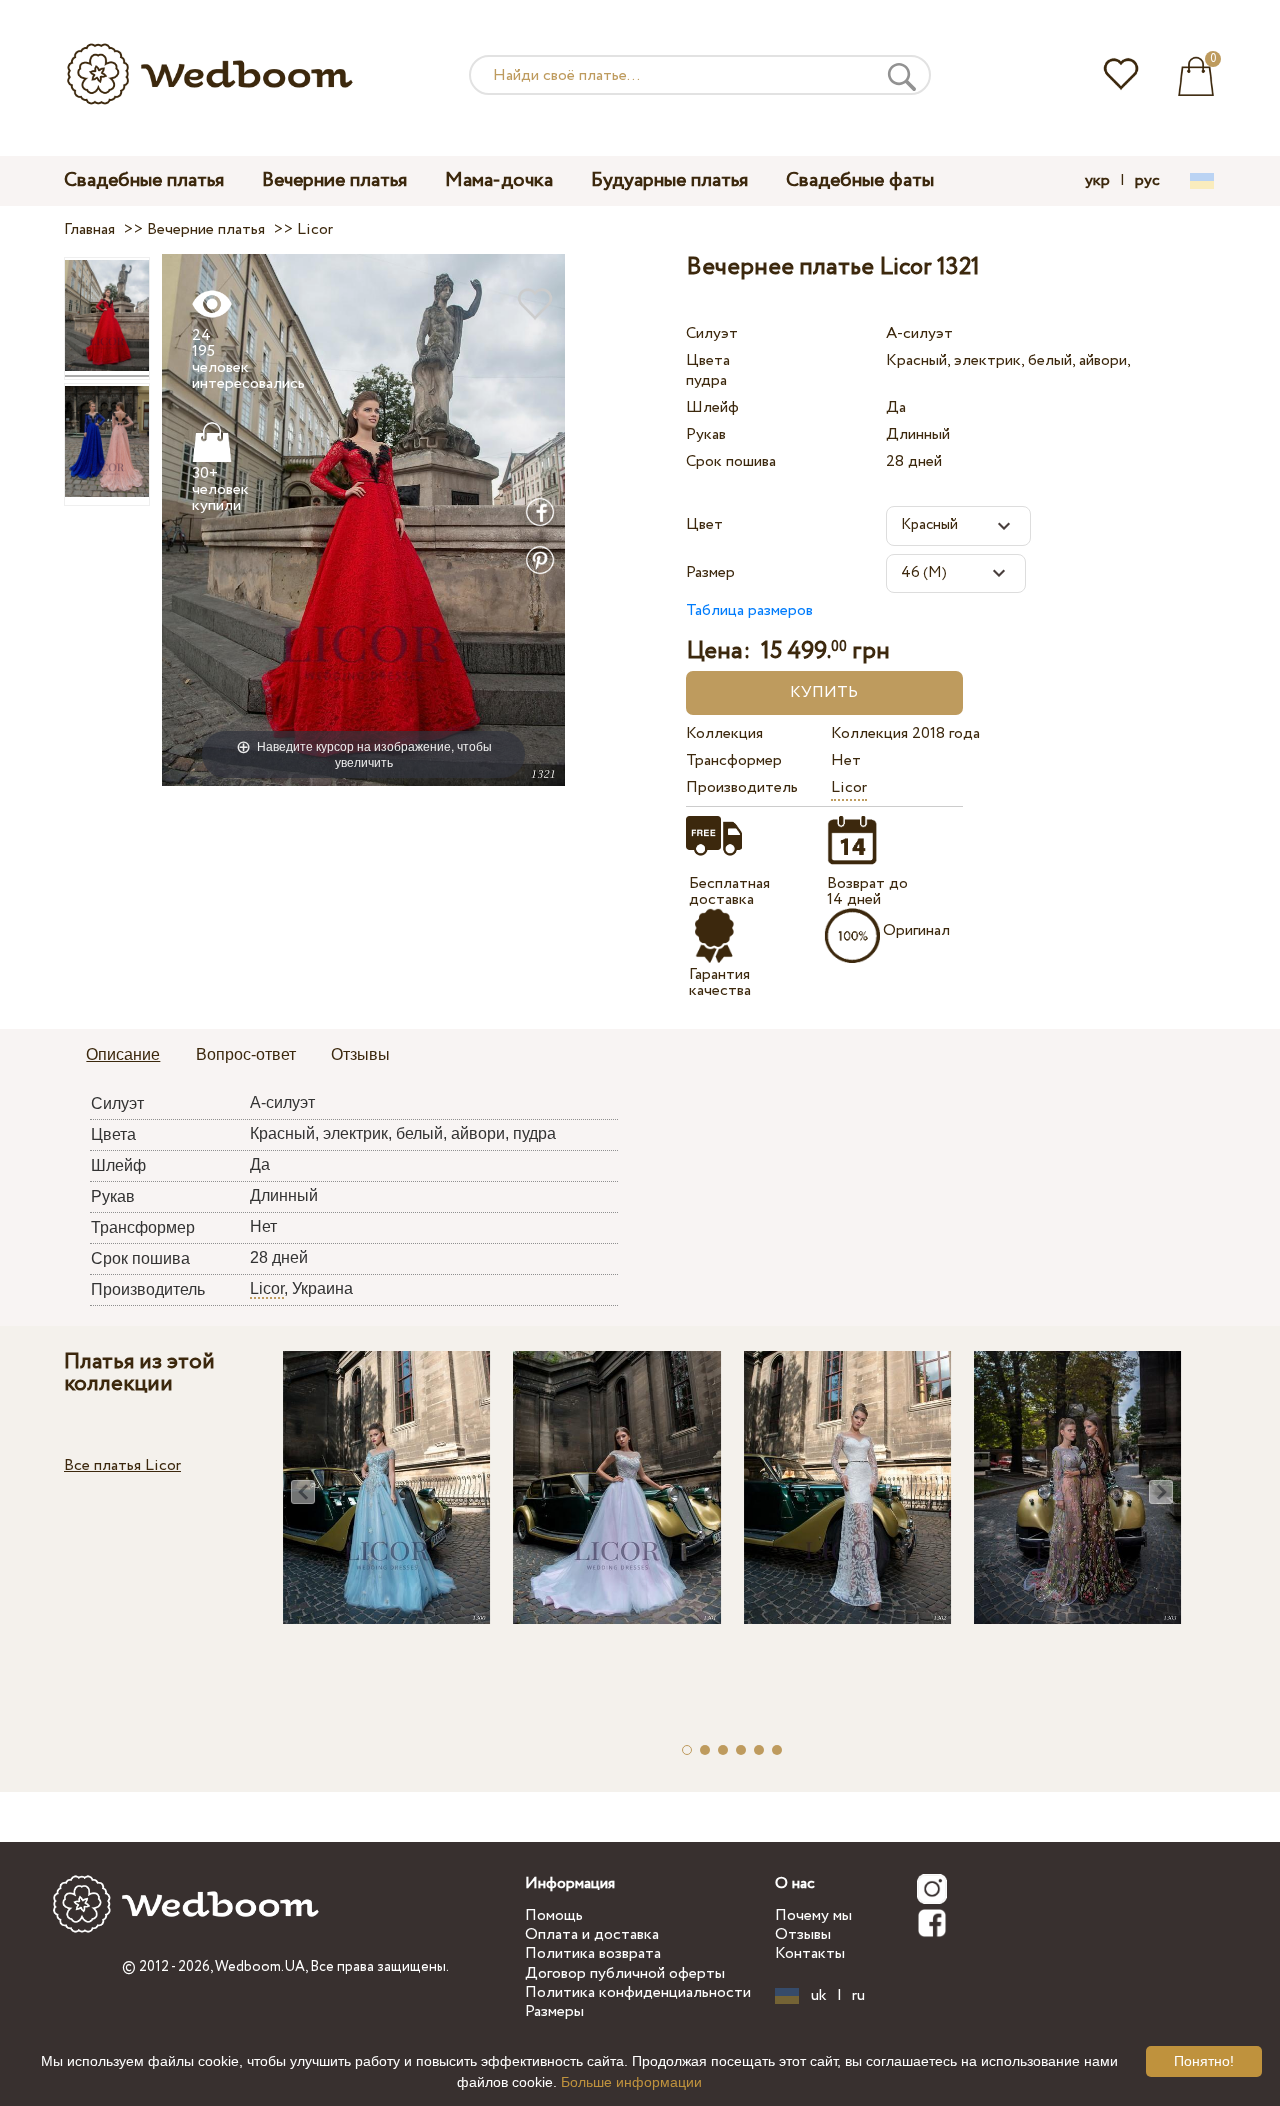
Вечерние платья (334, 180)
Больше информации (631, 2082)
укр (1097, 181)
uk (819, 1996)
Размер (710, 572)
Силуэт (712, 333)
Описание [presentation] (123, 1054)
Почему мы (813, 1915)
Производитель (742, 787)
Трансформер (734, 760)
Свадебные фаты (860, 180)
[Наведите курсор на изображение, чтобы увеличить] (363, 519)
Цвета (708, 360)
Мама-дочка (499, 180)
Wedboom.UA (260, 1967)
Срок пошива (731, 461)
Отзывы (803, 1934)
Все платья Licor (122, 1465)
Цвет (704, 524)
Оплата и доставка (592, 1934)
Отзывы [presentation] (360, 1054)
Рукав (706, 434)
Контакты (810, 1953)
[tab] (123, 1056)
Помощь (554, 1915)
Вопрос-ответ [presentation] (246, 1054)
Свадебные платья (144, 180)
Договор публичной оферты (625, 1973)
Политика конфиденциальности (638, 1992)
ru (858, 1996)
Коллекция (724, 733)
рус (1147, 181)
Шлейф (712, 407)
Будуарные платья (669, 180)
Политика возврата (593, 1953)
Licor (849, 787)
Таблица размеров (749, 610)
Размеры (554, 2011)
